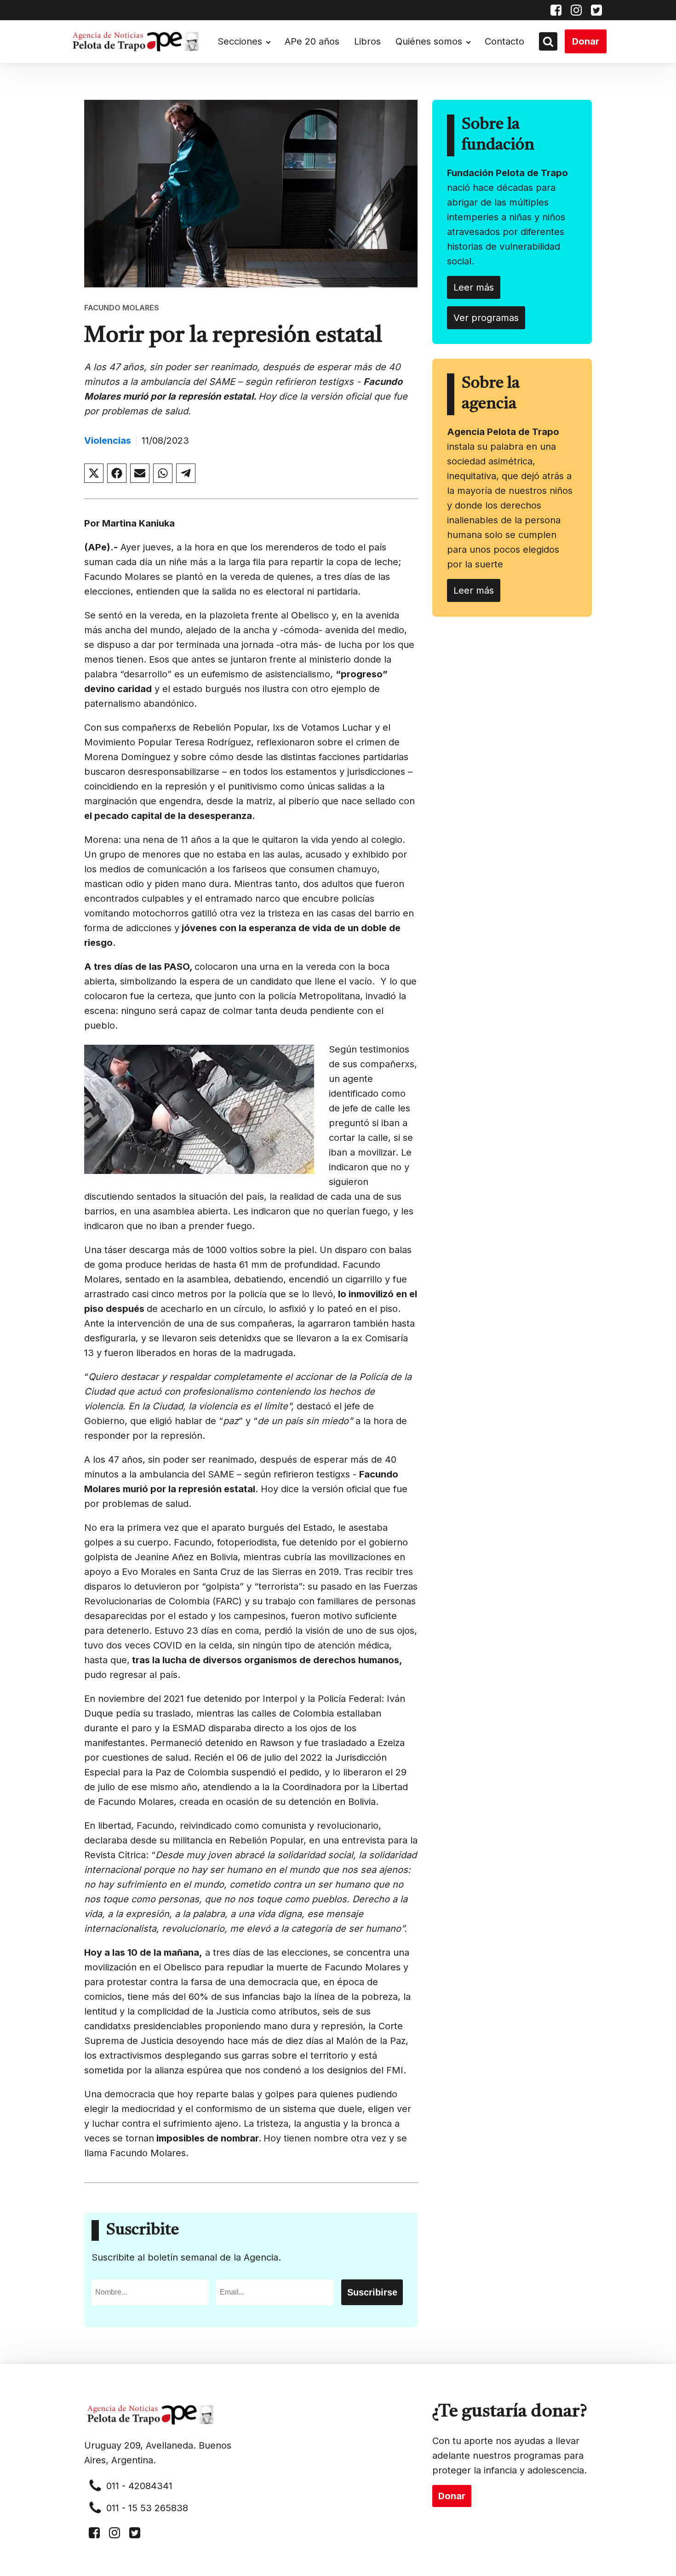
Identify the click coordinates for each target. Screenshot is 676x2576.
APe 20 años (312, 41)
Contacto (504, 41)
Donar (586, 41)
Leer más (474, 287)
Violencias (108, 441)
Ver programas (486, 318)
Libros (367, 41)
